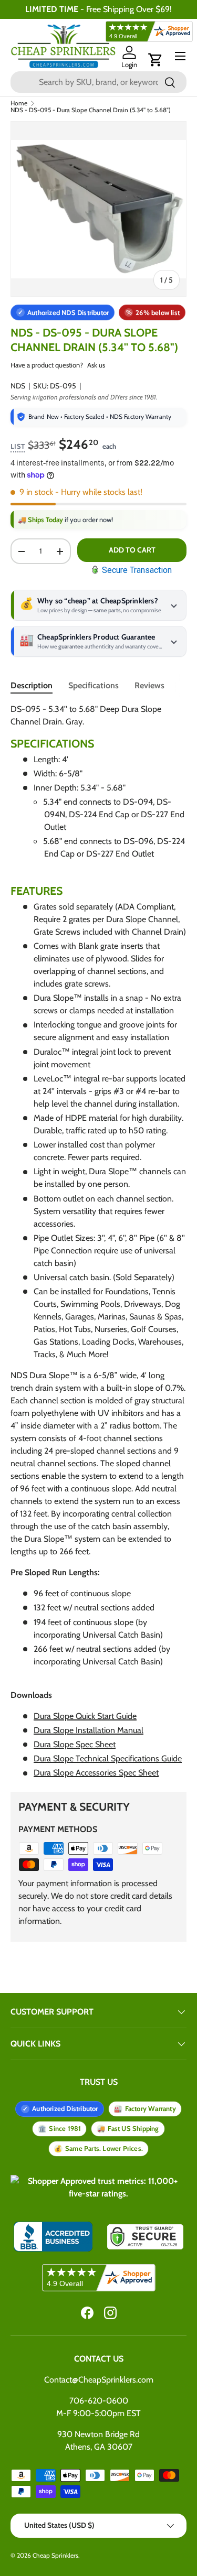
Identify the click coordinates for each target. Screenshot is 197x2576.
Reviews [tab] (149, 685)
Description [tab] (32, 685)
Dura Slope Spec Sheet (75, 1744)
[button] (155, 60)
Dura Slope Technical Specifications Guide (108, 1758)
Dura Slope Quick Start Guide (85, 1716)
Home (19, 103)
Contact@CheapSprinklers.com (99, 2380)
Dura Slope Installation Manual (89, 1730)
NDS (18, 386)
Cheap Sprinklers (55, 2555)
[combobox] (98, 82)
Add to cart (132, 550)
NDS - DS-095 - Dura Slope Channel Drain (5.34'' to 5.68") (91, 110)
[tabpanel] (98, 1241)
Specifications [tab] (94, 685)
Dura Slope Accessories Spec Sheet (96, 1773)
